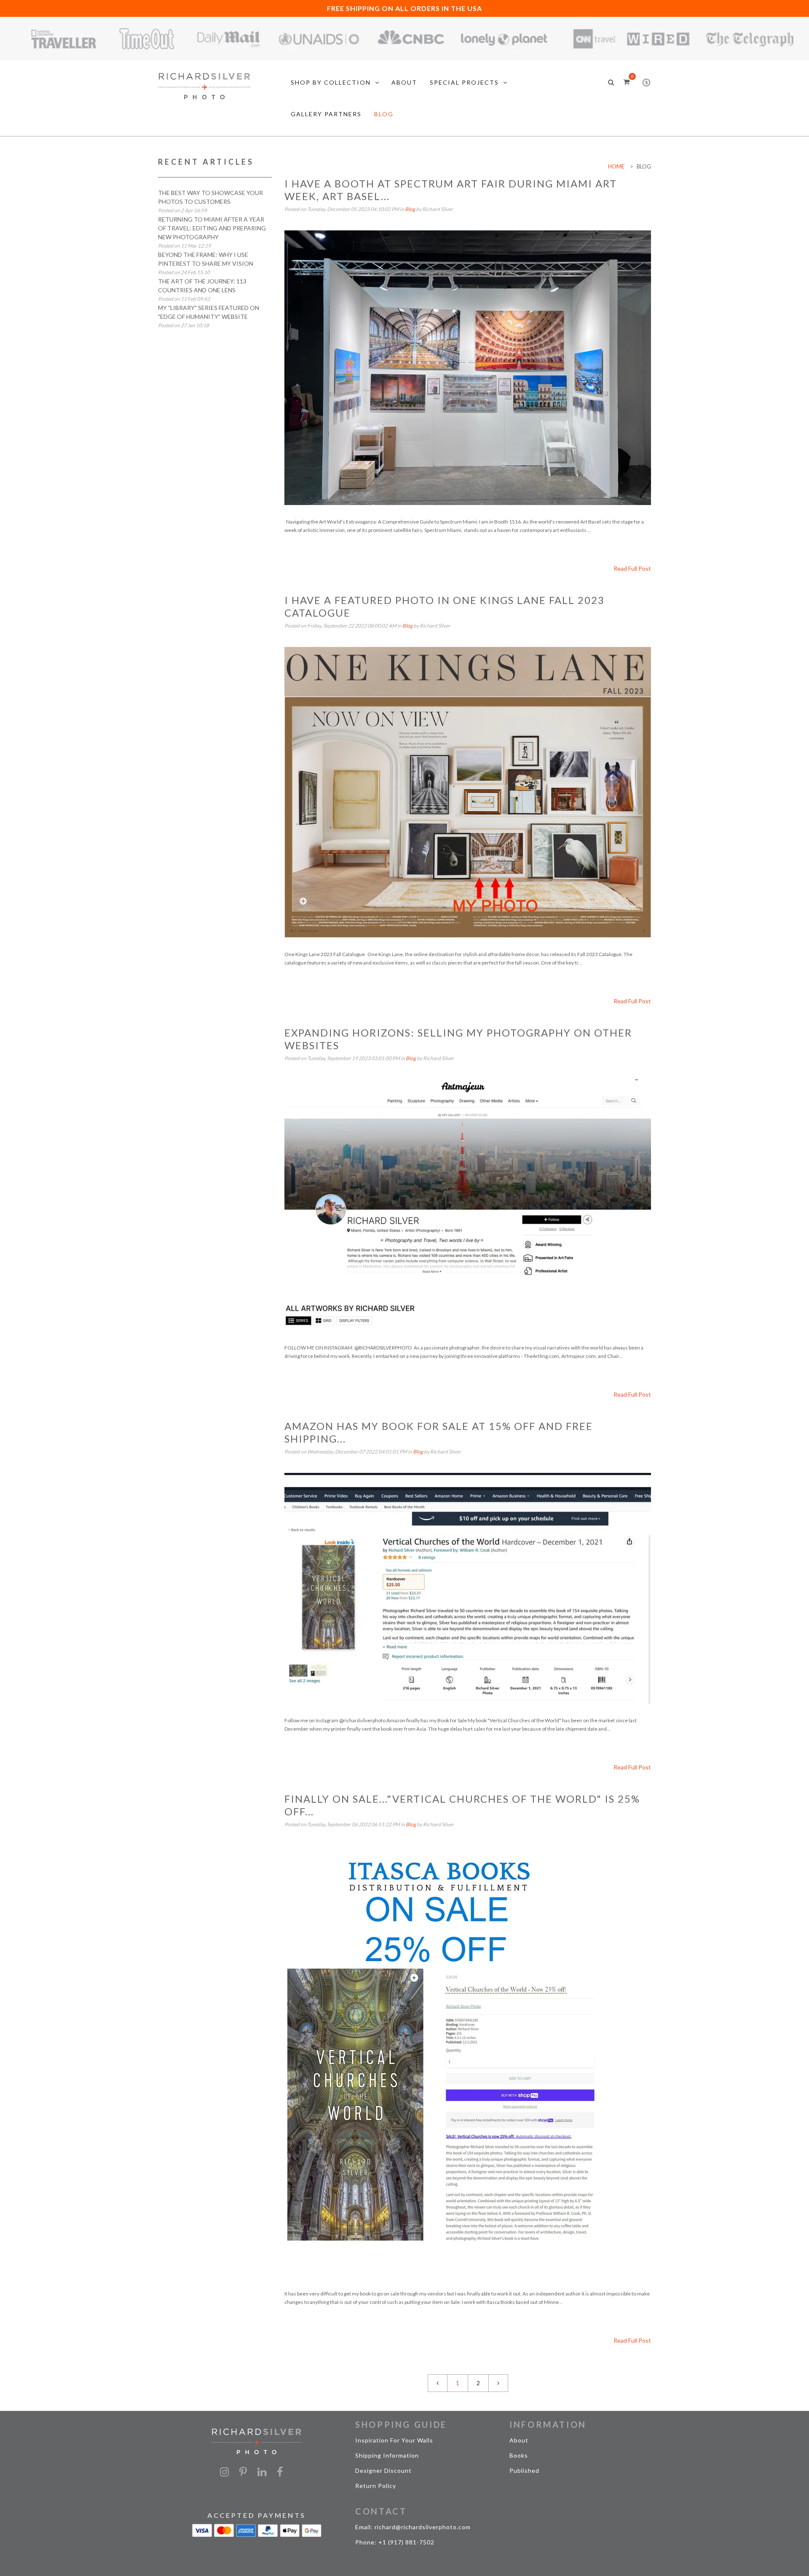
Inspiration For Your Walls (394, 2440)
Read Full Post (632, 568)
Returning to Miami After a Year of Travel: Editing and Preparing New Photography (212, 228)
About (519, 2440)
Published (524, 2470)
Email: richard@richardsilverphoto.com (413, 2527)
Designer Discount (383, 2470)
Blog (410, 209)
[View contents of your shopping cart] (626, 82)
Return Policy (376, 2486)
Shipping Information (387, 2455)
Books (519, 2455)
